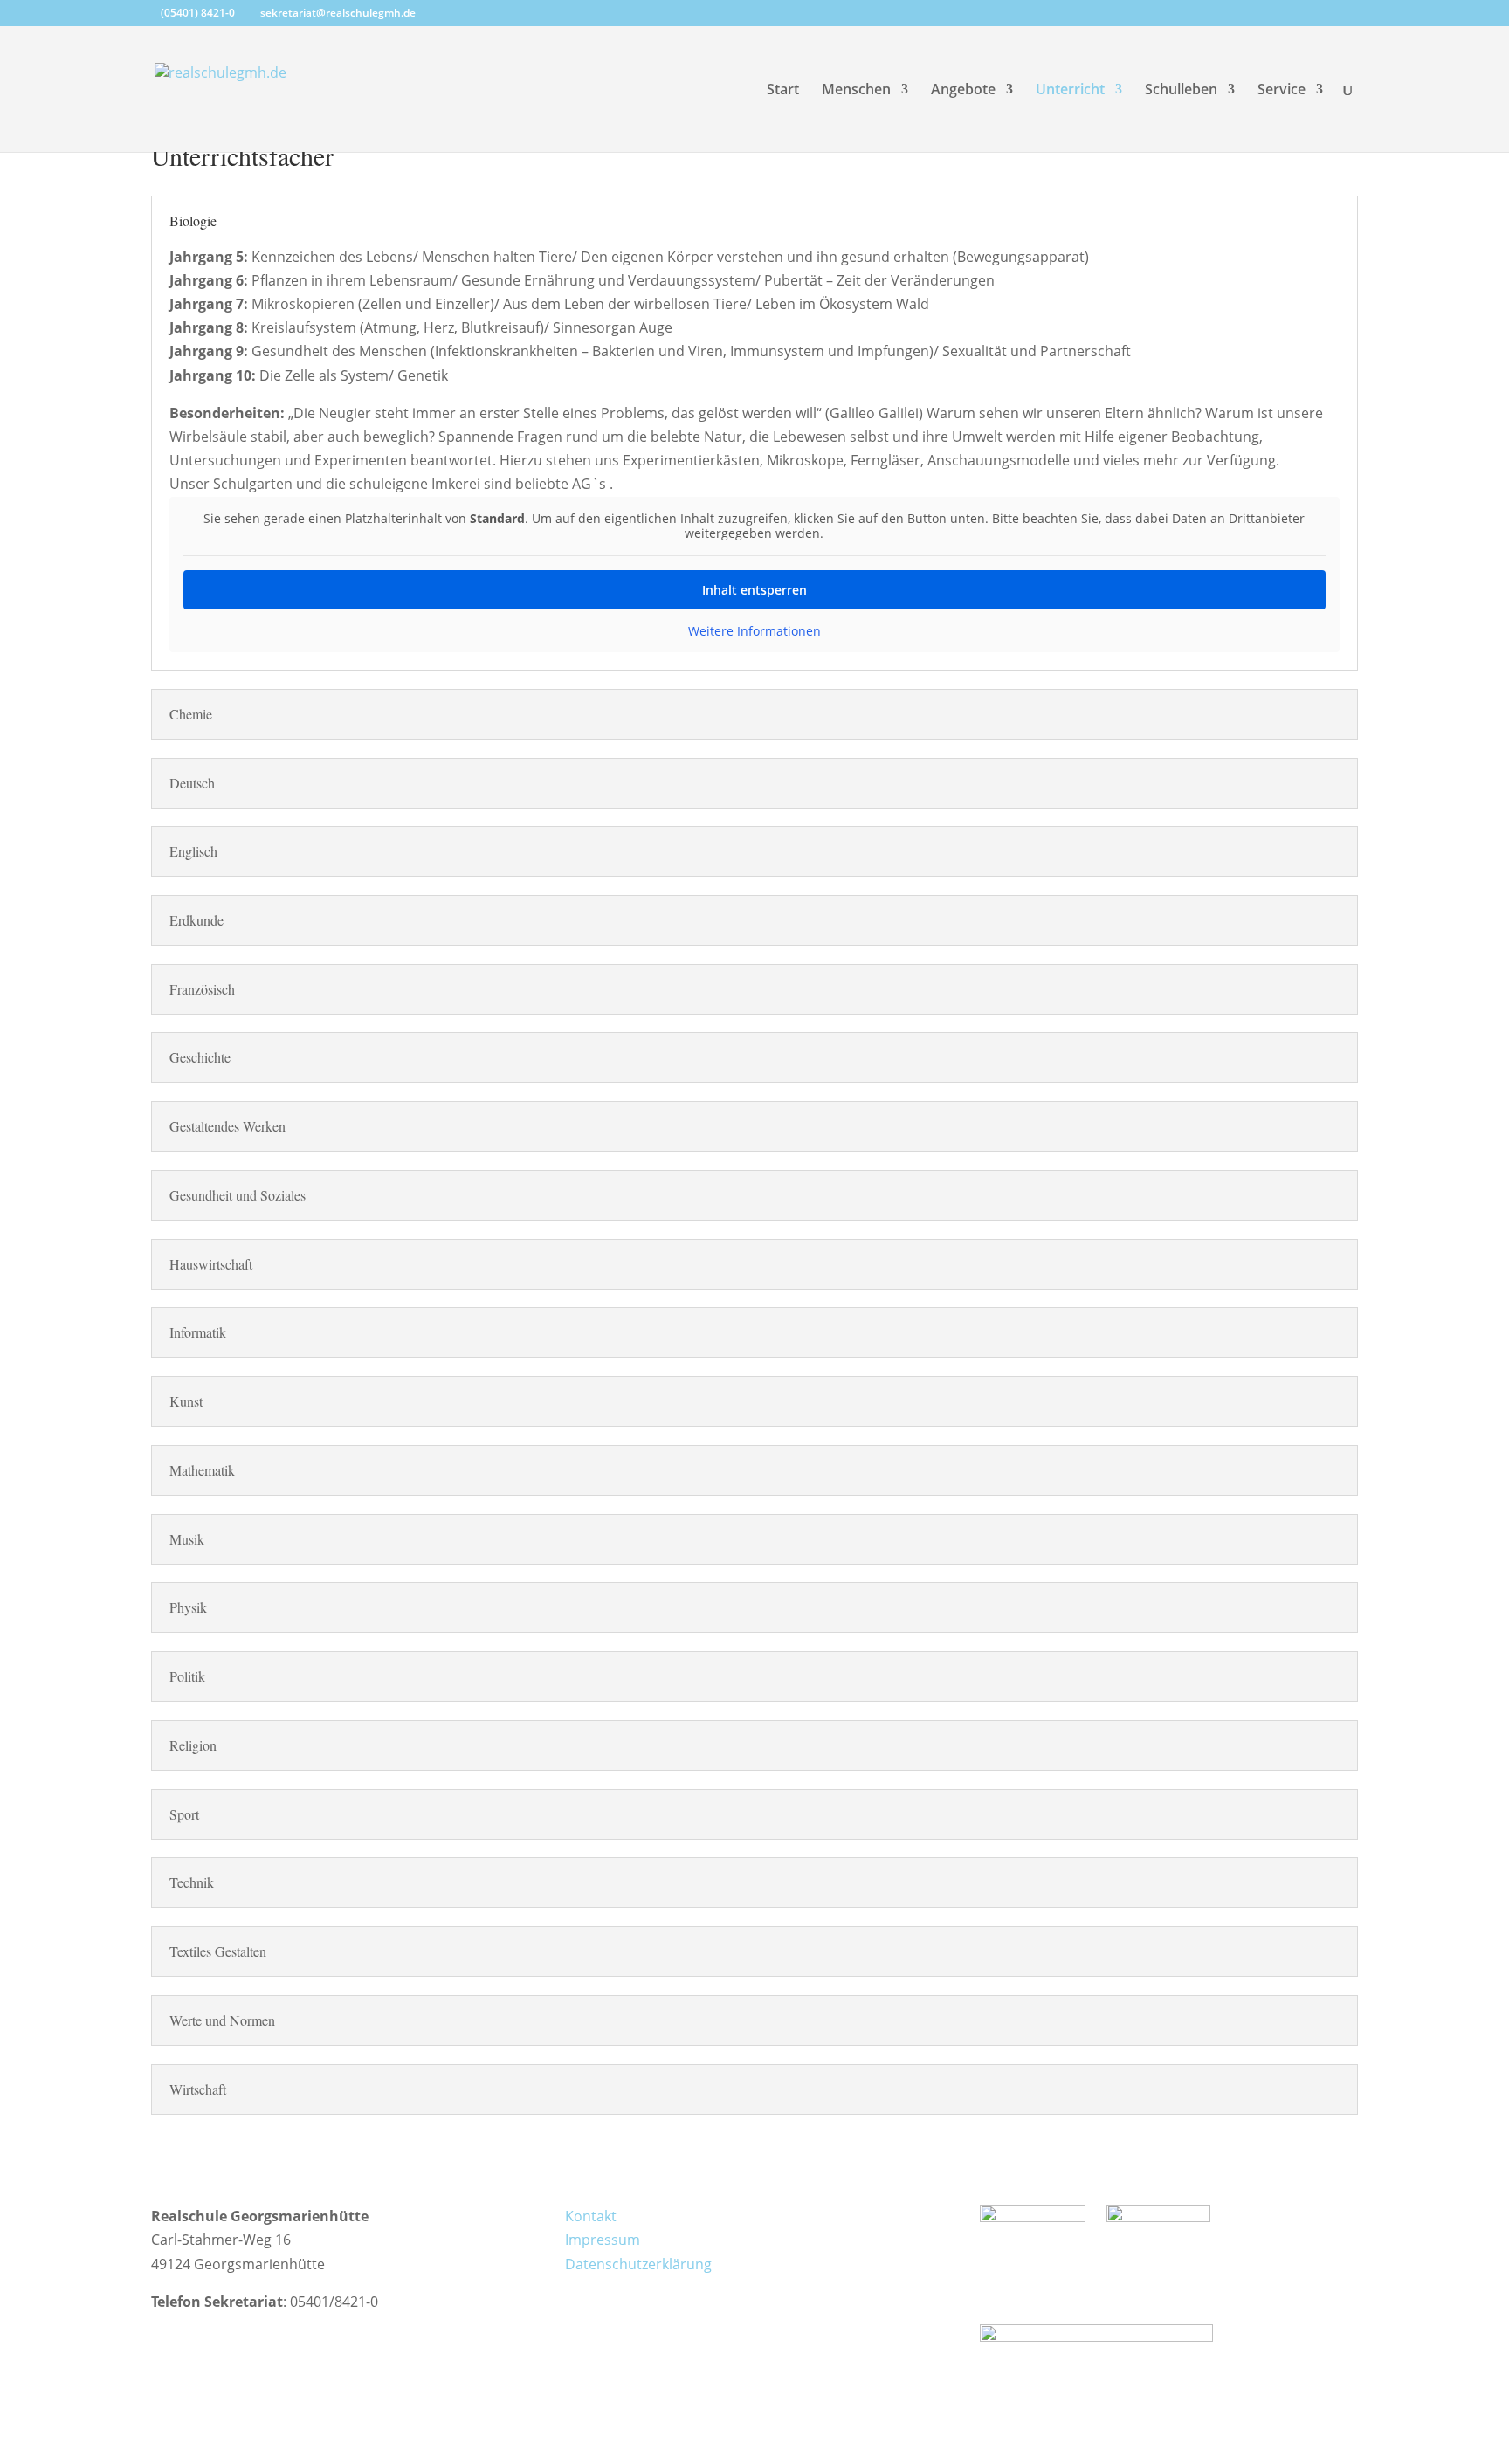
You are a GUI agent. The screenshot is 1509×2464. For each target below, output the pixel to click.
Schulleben (1181, 91)
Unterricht (1070, 91)
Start (783, 91)
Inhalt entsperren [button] (754, 590)
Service (1282, 91)
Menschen (856, 91)
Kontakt (591, 2216)
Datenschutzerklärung (638, 2264)
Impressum (603, 2240)
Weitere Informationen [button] (754, 631)
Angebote (963, 91)
